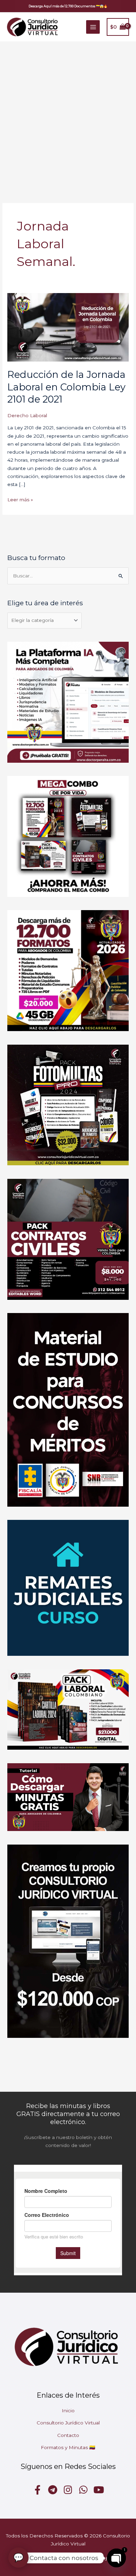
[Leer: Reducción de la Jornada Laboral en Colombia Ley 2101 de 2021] (68, 327)
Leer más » (20, 499)
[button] (68, 6)
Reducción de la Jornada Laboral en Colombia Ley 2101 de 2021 (66, 387)
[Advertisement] (68, 113)
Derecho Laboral (27, 415)
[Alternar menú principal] (93, 27)
